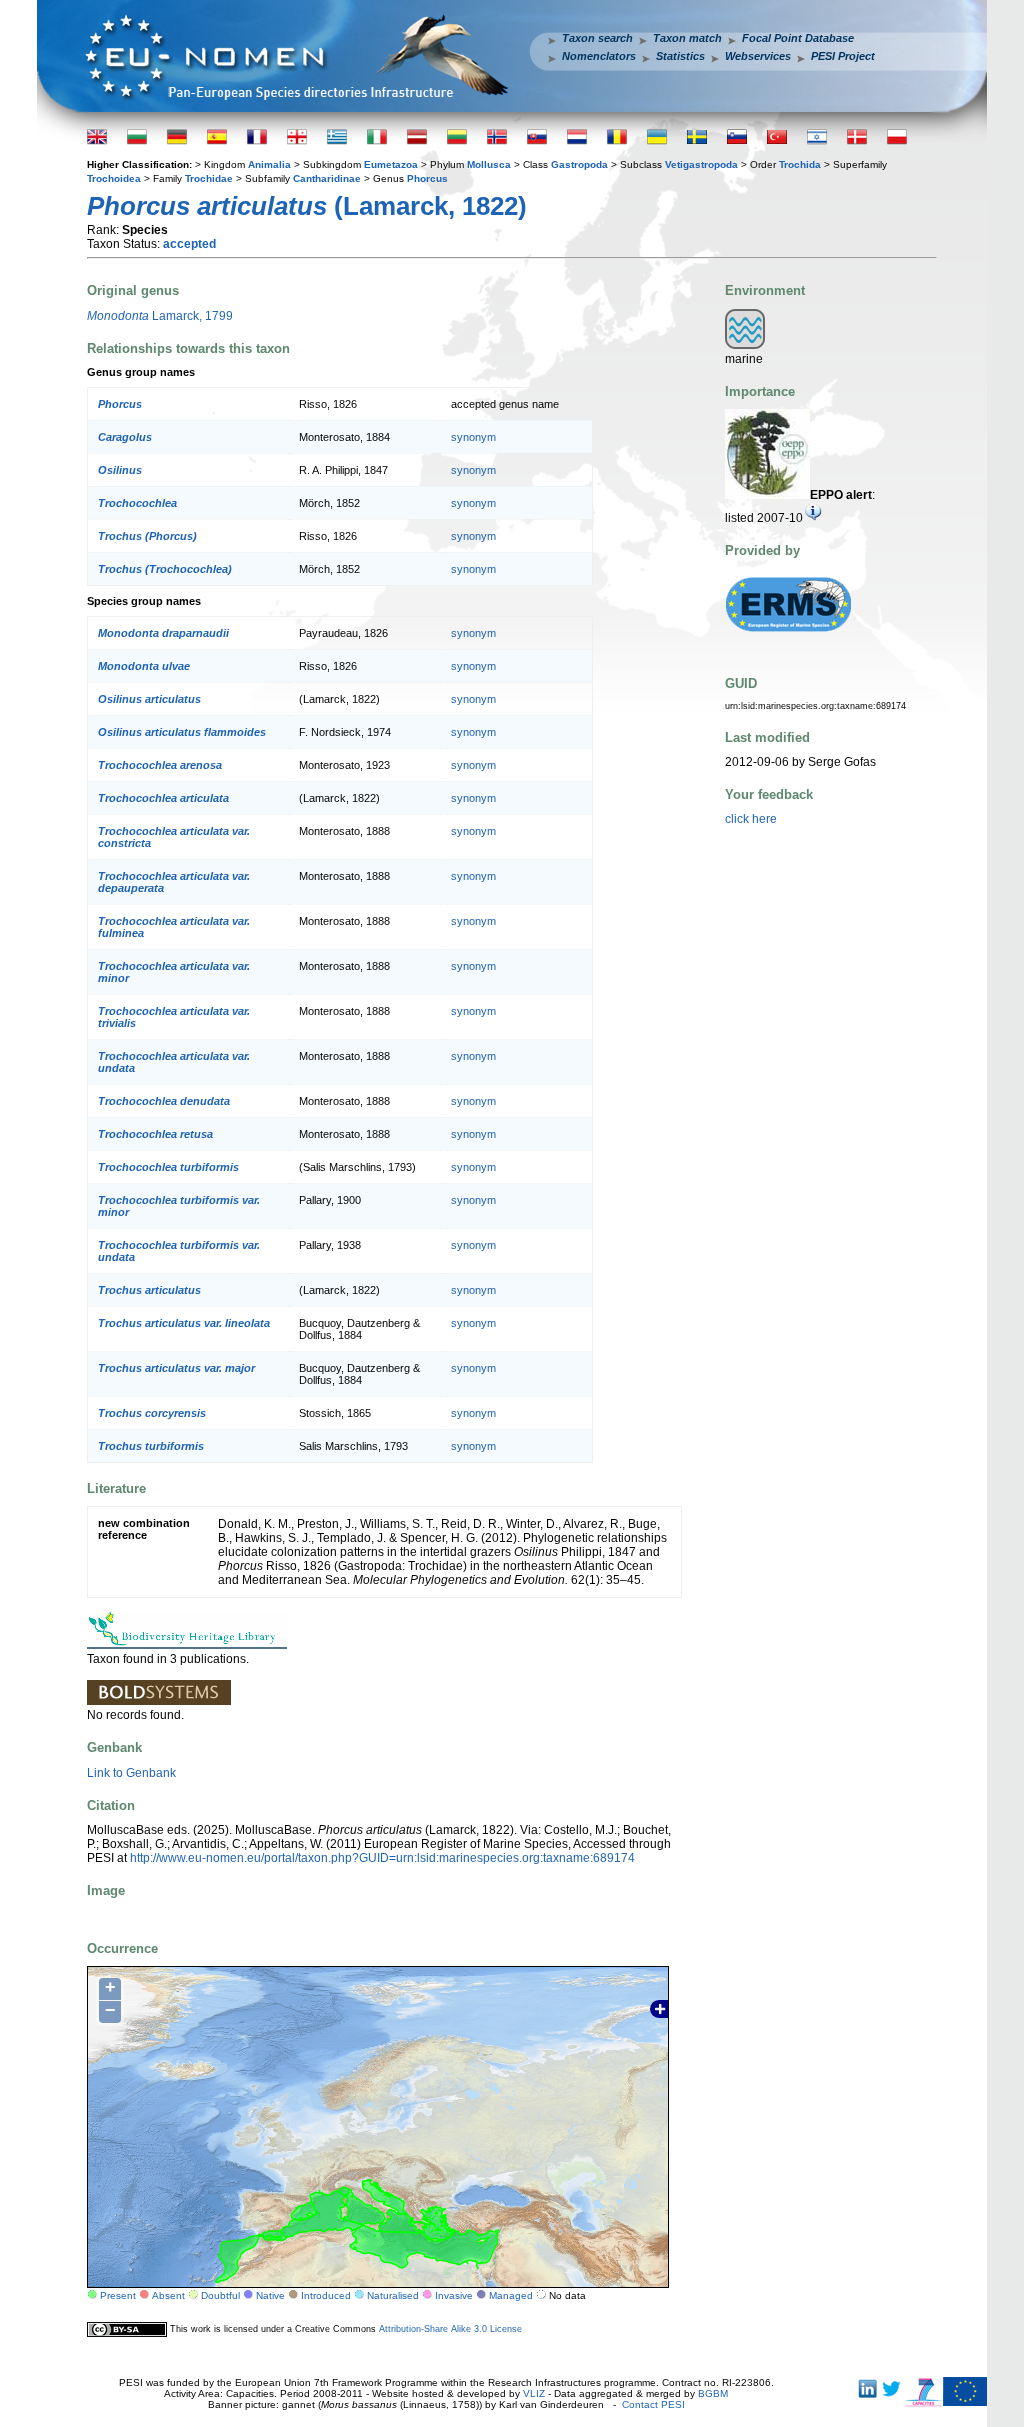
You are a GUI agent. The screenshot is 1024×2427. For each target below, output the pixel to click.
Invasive (454, 2295)
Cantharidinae (327, 178)
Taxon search (597, 38)
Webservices (758, 56)
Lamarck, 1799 (160, 316)
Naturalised (393, 2295)
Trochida (800, 164)
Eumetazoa (391, 164)
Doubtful (220, 2295)
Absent (168, 2295)
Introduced (326, 2295)
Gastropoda (579, 164)
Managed (511, 2295)
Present (118, 2295)
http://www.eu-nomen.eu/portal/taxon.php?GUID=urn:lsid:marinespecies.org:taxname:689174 (382, 1858)
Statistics (680, 56)
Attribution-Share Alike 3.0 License (450, 2329)
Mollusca (489, 164)
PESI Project (843, 56)
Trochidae (209, 178)
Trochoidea (114, 178)
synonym (473, 437)
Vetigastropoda (701, 164)
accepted (189, 244)
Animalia (269, 164)
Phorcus (427, 178)
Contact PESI (653, 2404)
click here (751, 819)
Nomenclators (599, 56)
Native (270, 2295)
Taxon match (687, 38)
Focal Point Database (798, 38)
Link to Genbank (131, 1773)
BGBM (713, 2393)
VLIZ (534, 2393)
